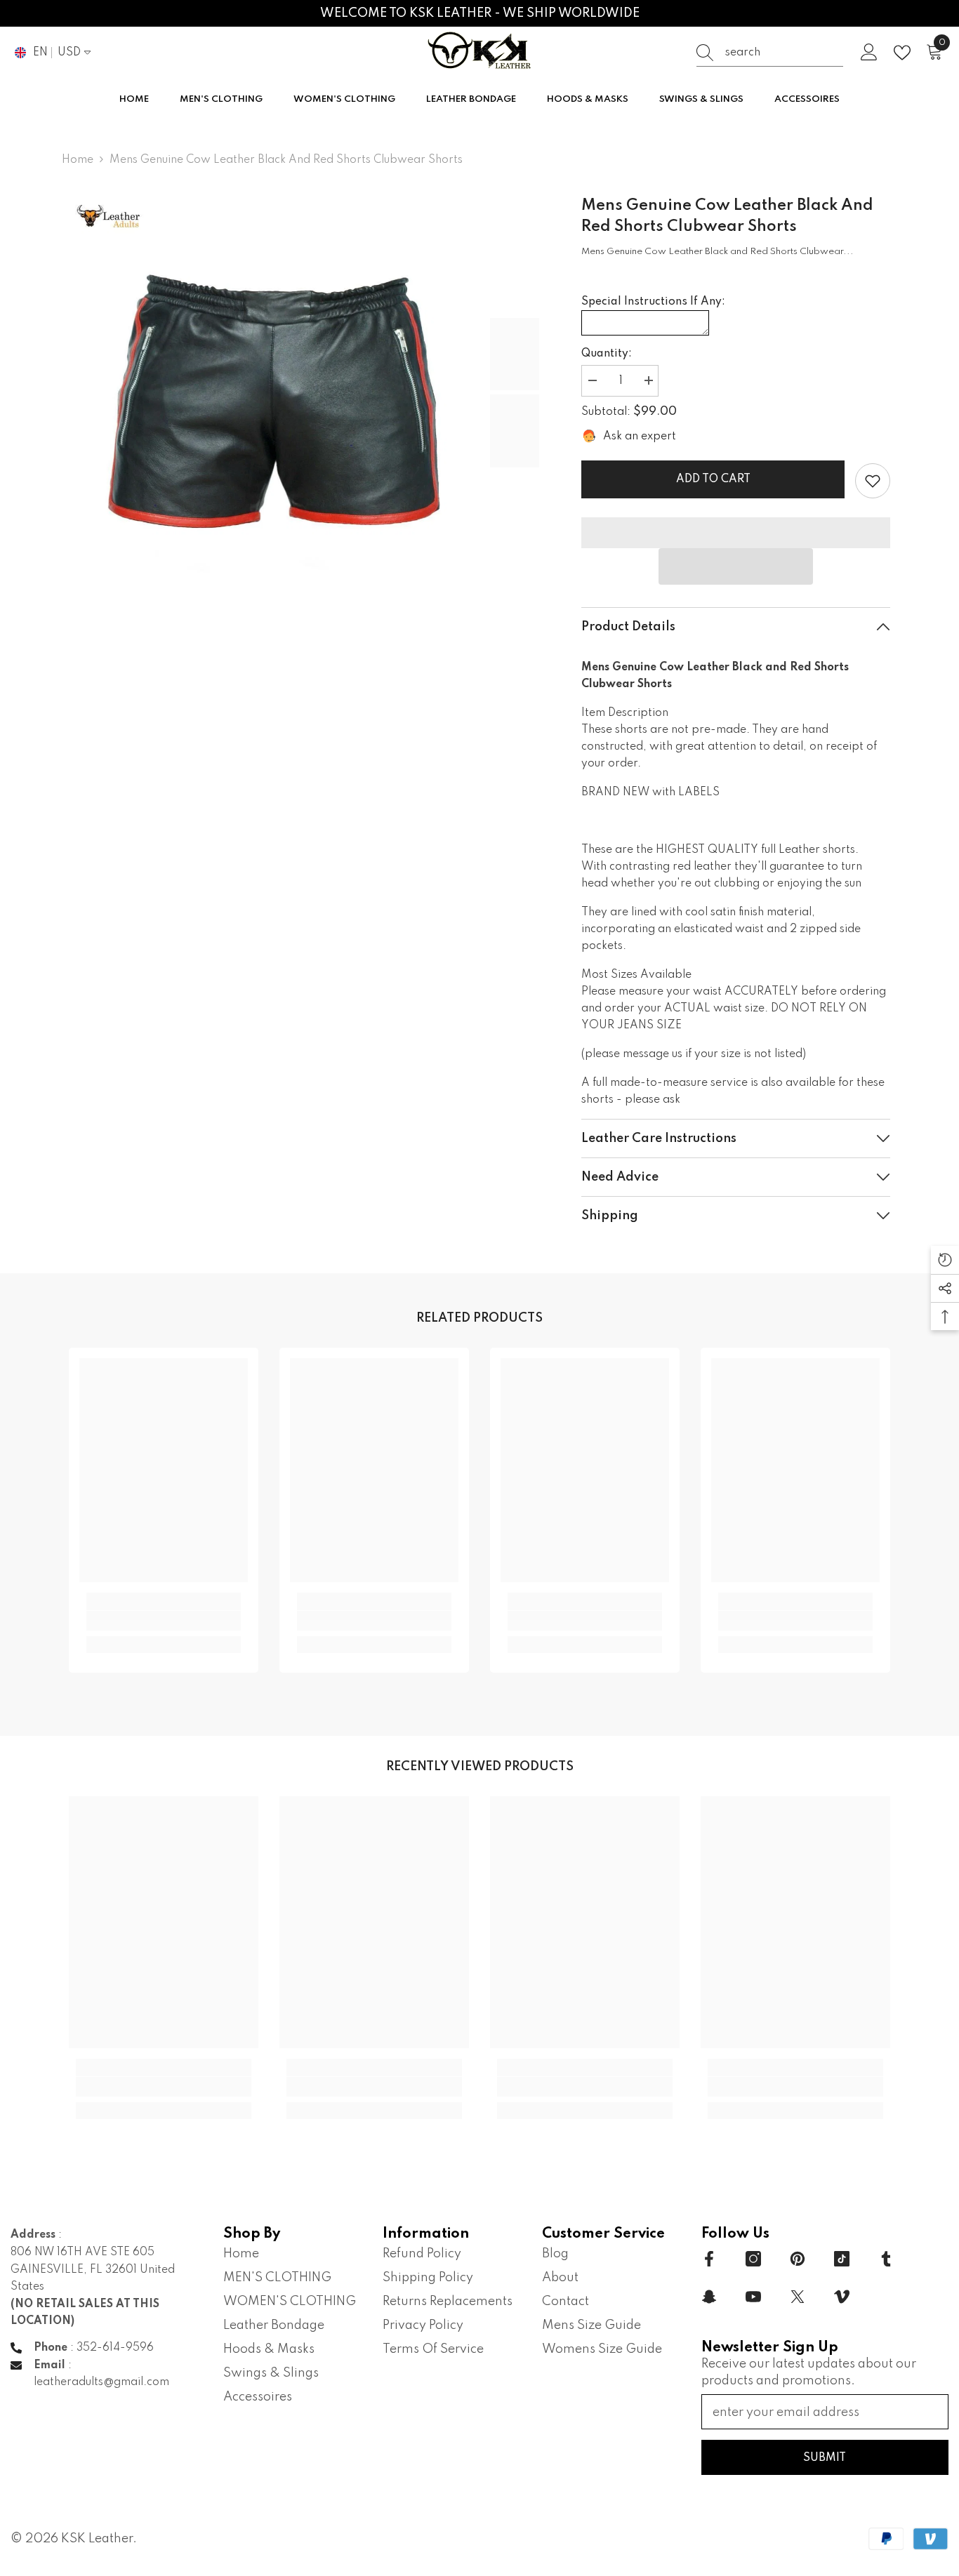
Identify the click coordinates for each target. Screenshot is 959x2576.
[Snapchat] (709, 2297)
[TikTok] (842, 2259)
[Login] (869, 53)
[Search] (770, 53)
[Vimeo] (842, 2297)
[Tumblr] (886, 2259)
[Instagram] (753, 2259)
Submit (825, 2458)
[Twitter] (798, 2297)
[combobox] (784, 53)
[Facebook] (709, 2259)
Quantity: (607, 354)
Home (78, 160)
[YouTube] (753, 2297)
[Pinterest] (798, 2259)
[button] (736, 566)
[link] (873, 481)
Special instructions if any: (653, 302)
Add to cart (710, 479)
